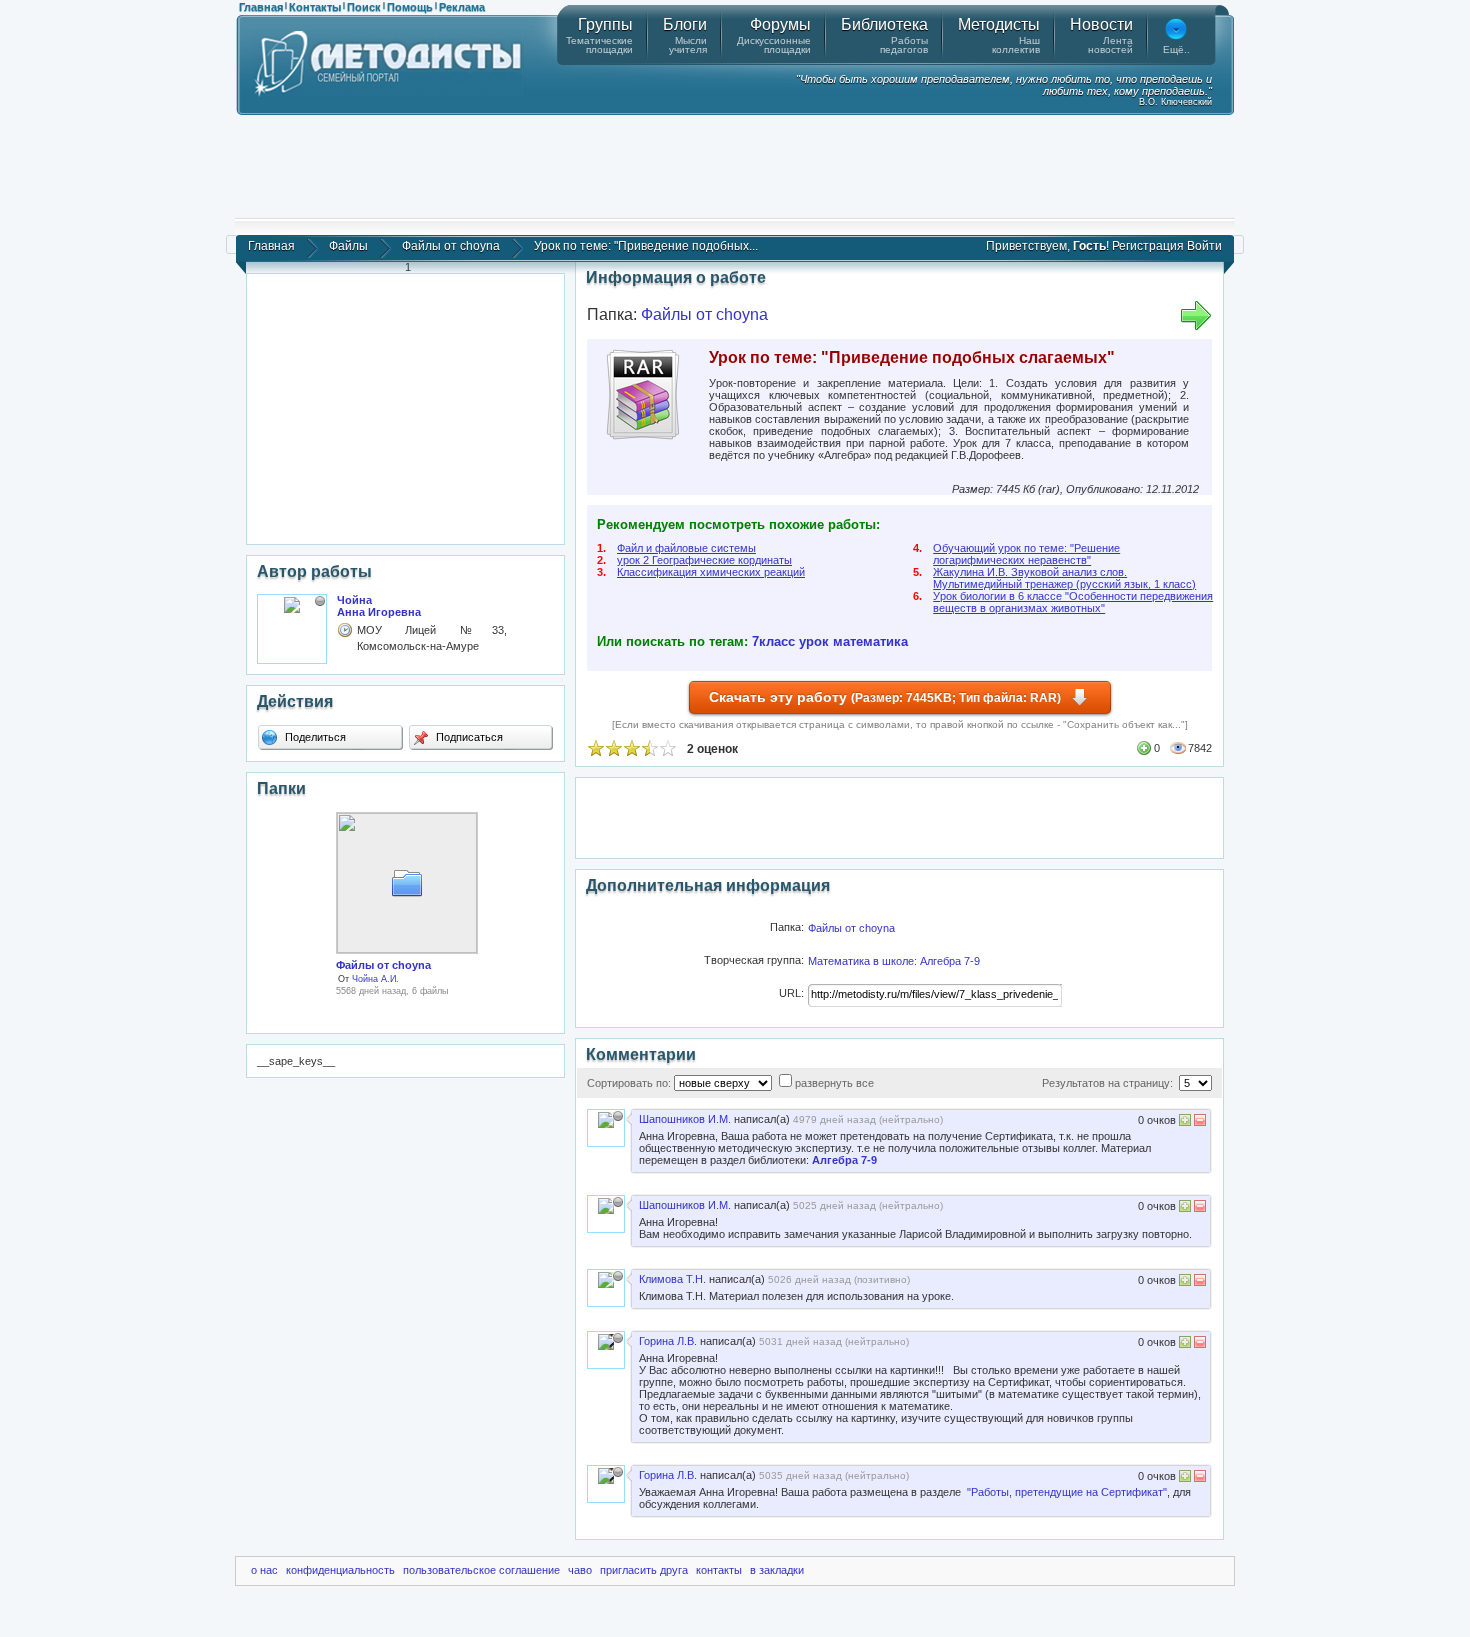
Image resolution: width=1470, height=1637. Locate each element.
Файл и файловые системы (686, 548)
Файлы (348, 246)
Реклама (462, 7)
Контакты (315, 7)
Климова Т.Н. (672, 1279)
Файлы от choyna (451, 246)
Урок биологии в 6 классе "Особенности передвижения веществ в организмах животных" (1073, 602)
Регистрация (1148, 246)
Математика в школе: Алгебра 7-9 (894, 961)
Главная (261, 7)
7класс (773, 641)
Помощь (410, 7)
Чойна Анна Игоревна (379, 606)
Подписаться (468, 737)
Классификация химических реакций (711, 572)
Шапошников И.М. (685, 1119)
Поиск (364, 7)
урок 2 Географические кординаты (704, 560)
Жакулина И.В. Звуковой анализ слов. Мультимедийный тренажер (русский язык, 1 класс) (1064, 578)
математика (870, 641)
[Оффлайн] (320, 601)
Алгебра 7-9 (844, 1160)
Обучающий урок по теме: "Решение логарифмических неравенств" (1026, 554)
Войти (1204, 246)
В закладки (777, 1570)
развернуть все (834, 1083)
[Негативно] (1198, 1122)
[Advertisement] (735, 165)
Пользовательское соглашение (481, 1570)
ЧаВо (580, 1570)
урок (814, 641)
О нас (264, 1570)
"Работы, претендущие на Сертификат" (1067, 1492)
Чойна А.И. (375, 979)
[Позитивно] (1185, 1122)
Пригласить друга (644, 1570)
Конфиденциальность (340, 1570)
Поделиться (314, 737)
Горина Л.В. (668, 1341)
